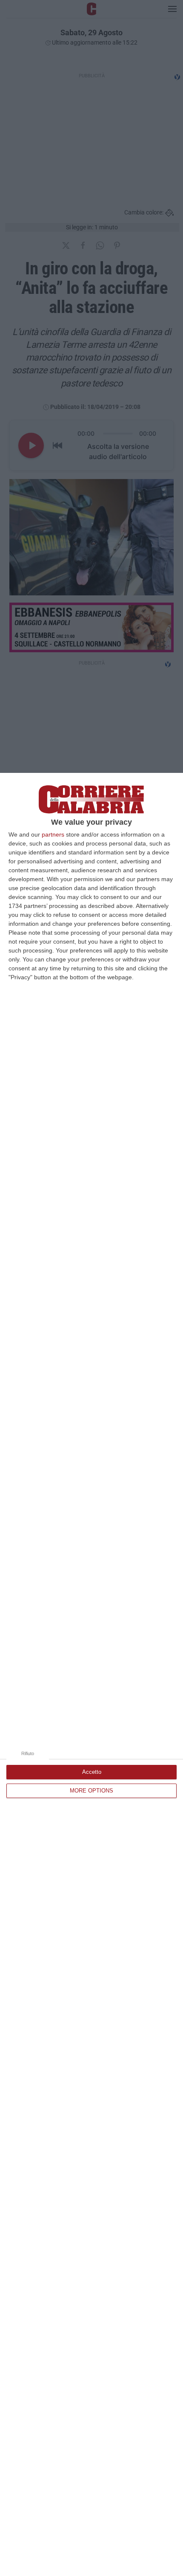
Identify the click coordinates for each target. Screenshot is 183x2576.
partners (53, 834)
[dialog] (91, 1674)
